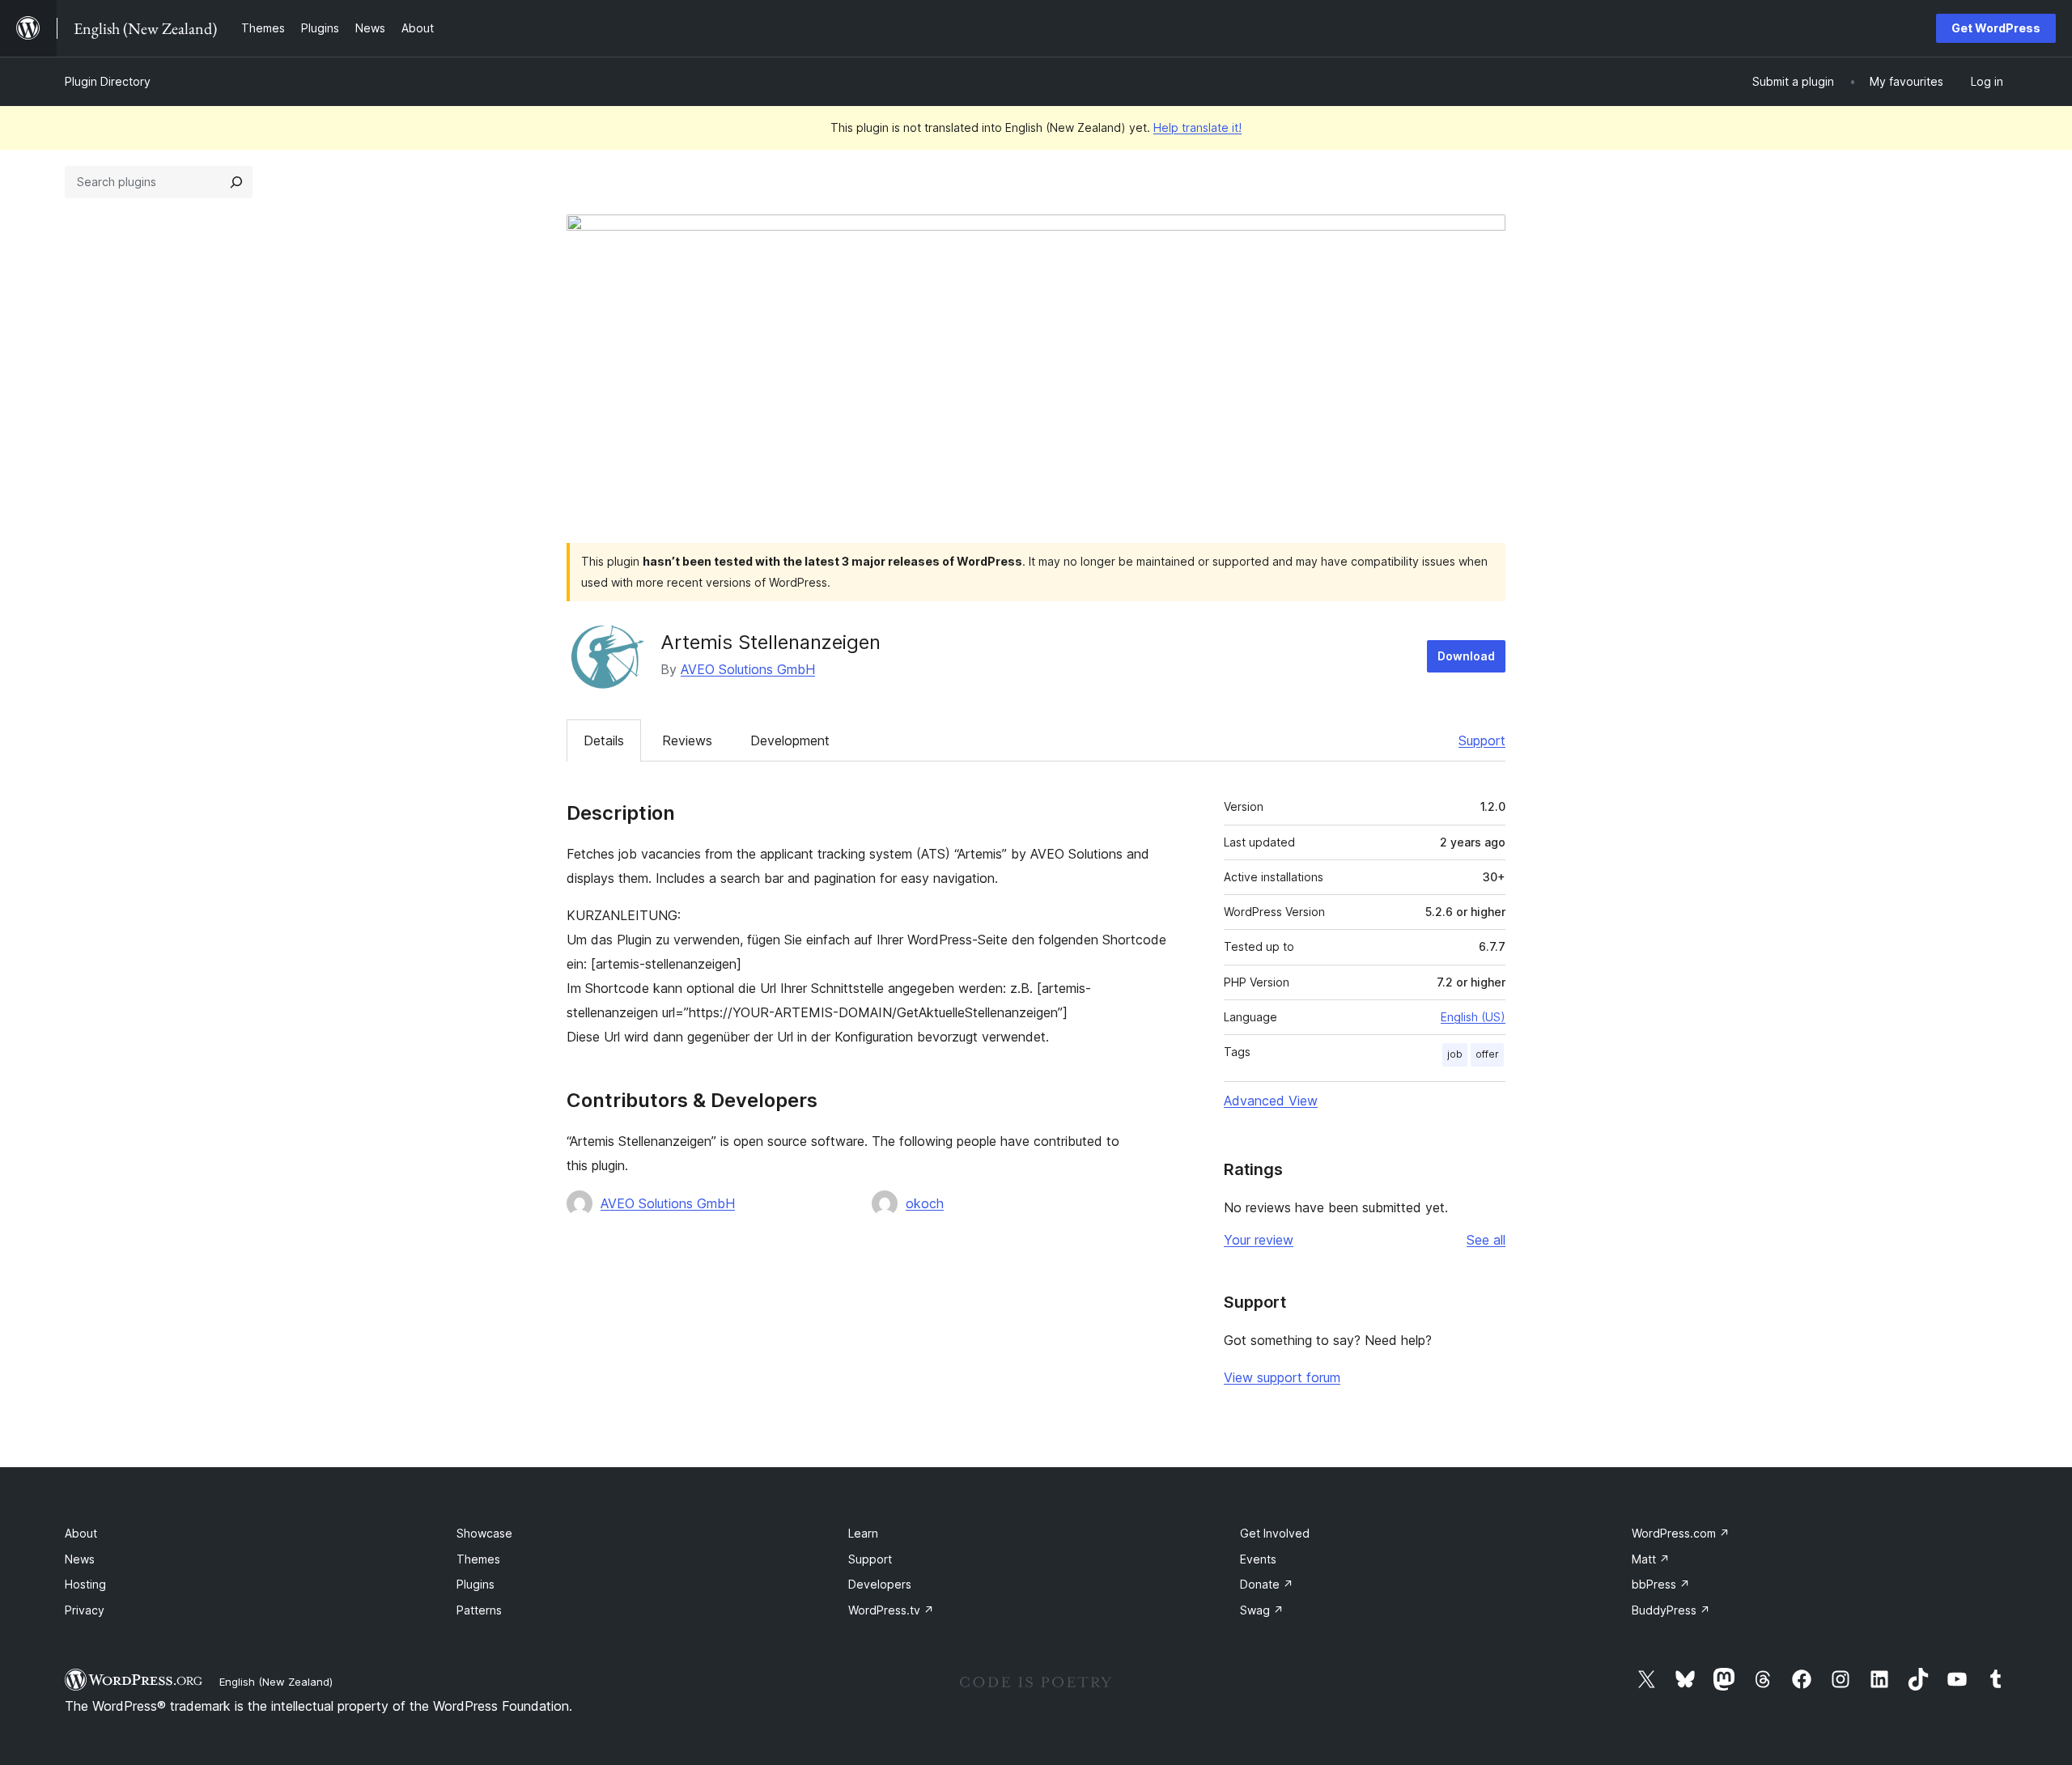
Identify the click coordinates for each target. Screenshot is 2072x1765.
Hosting (85, 1584)
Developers (880, 1584)
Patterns (479, 1610)
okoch (925, 1203)
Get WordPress (1996, 28)
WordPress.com (1681, 1533)
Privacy (85, 1610)
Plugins (476, 1584)
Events (1258, 1559)
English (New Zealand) (276, 1682)
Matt (1651, 1559)
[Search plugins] (236, 182)
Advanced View (1271, 1101)
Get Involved (1275, 1533)
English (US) (1473, 1017)
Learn (863, 1533)
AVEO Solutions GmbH (748, 669)
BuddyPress (1671, 1610)
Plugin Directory (108, 81)
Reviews (687, 740)
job (1455, 1054)
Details (604, 740)
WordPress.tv (891, 1610)
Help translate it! (1197, 127)
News (80, 1559)
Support (1482, 740)
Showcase (484, 1533)
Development (790, 740)
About (81, 1533)
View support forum (1282, 1377)
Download (1466, 656)
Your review (1259, 1240)
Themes (478, 1559)
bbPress (1661, 1584)
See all (1486, 1240)
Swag (1262, 1610)
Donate (1267, 1584)
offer (1487, 1054)
